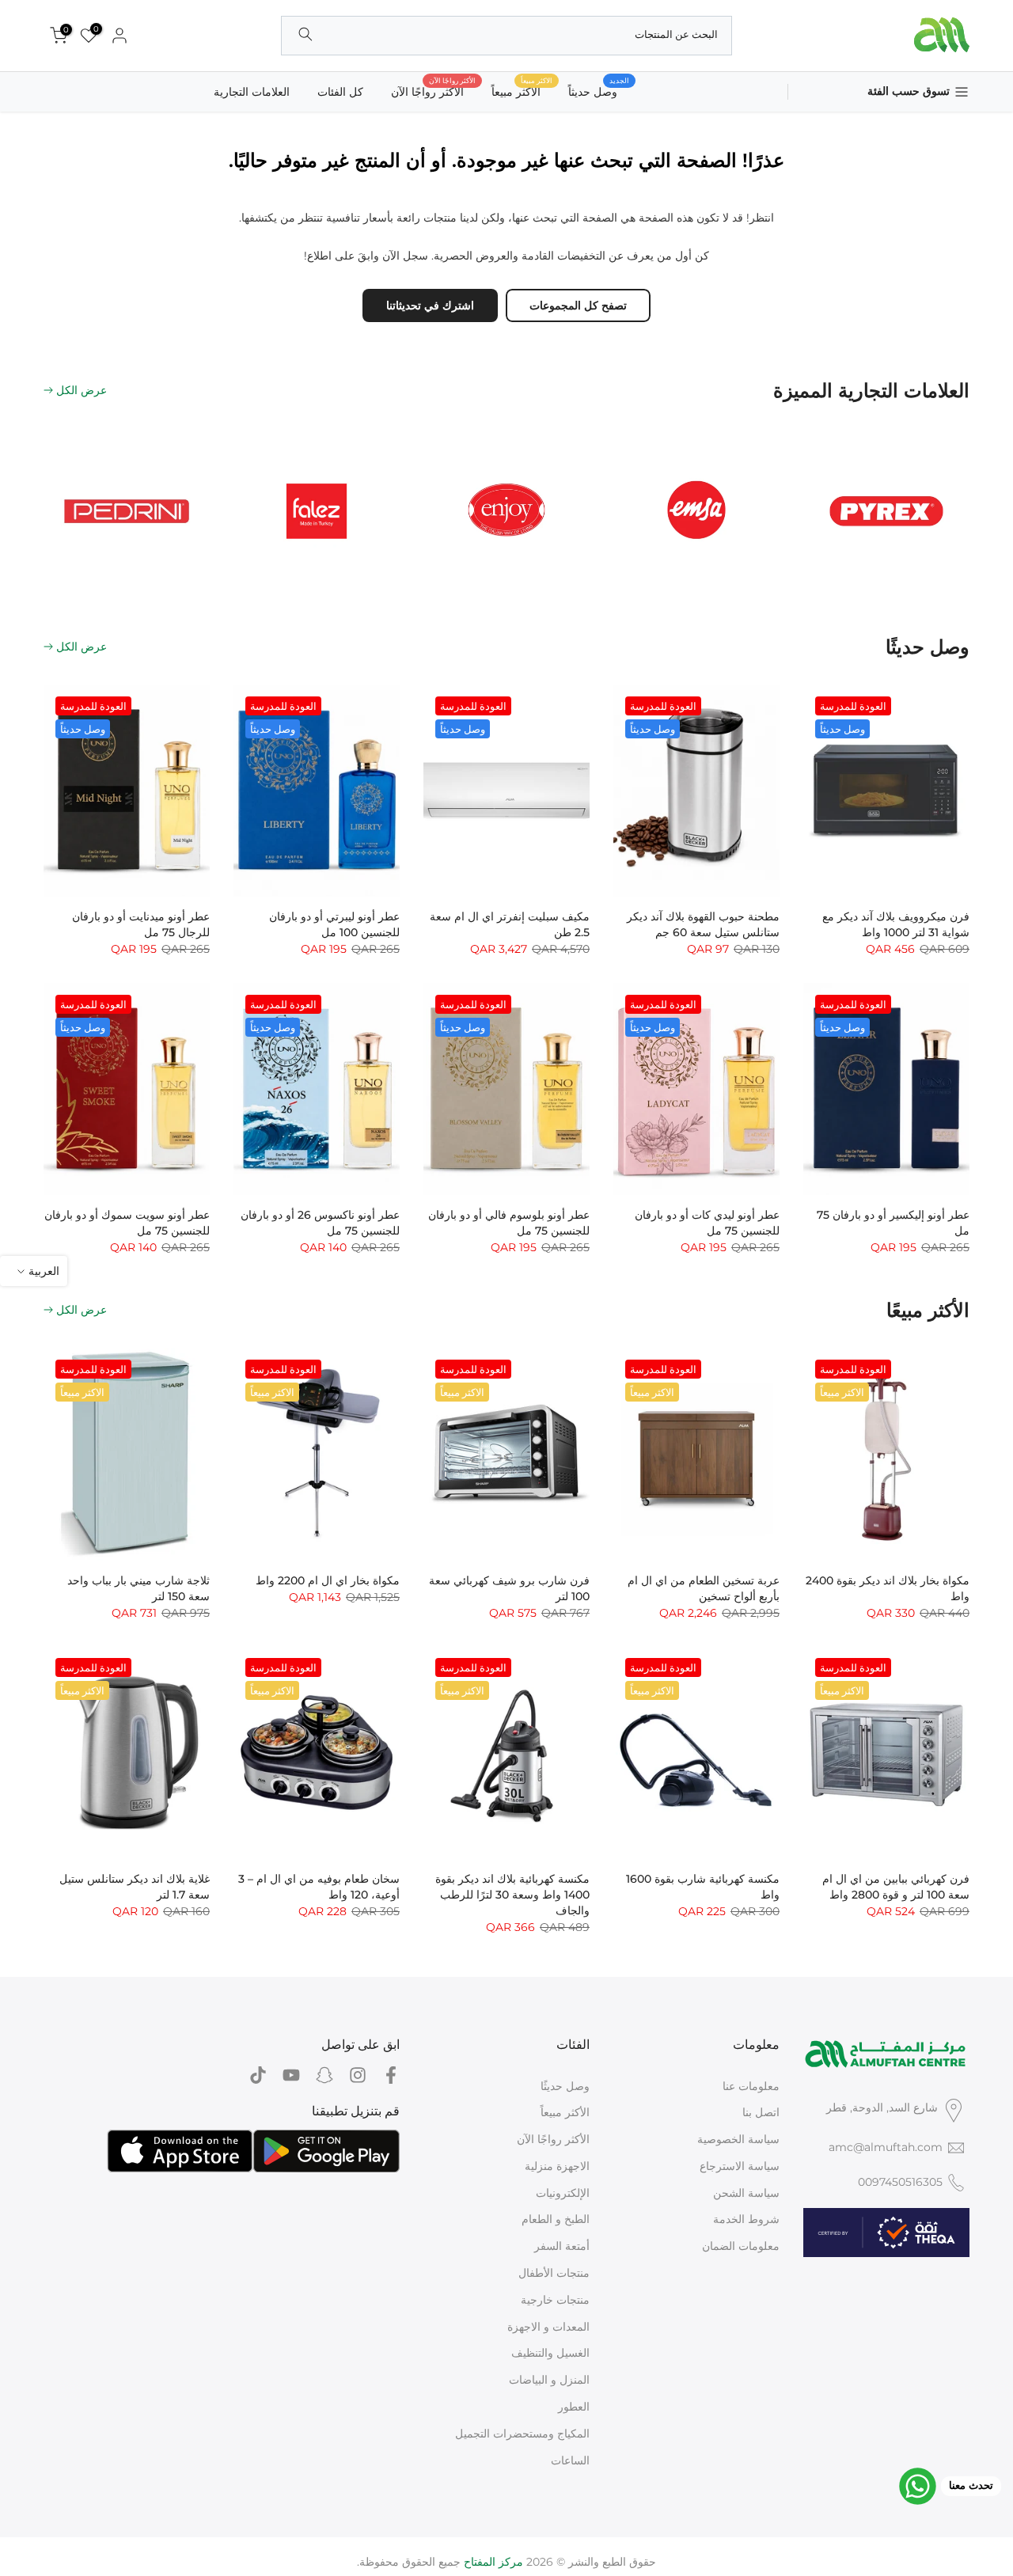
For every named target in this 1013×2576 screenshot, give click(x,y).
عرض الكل (82, 390)
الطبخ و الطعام (556, 2219)
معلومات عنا (751, 2086)
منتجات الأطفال (554, 2273)
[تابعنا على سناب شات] (324, 2075)
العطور (574, 2407)
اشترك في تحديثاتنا (430, 305)
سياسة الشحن (746, 2193)
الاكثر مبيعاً (522, 91)
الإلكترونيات (563, 2193)
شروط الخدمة (746, 2219)
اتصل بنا (761, 2112)
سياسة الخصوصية (738, 2139)
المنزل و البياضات (549, 2380)
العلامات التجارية (252, 92)
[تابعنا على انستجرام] (358, 2075)
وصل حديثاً (599, 91)
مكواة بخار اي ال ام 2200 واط (328, 1580)
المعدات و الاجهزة (548, 2327)
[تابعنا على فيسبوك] (391, 2075)
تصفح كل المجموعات (578, 305)
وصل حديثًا (565, 2086)
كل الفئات (340, 92)
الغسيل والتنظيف (550, 2353)
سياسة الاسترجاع (740, 2166)
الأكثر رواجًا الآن (433, 91)
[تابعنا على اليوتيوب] (291, 2075)
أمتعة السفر (562, 2246)
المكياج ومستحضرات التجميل (522, 2434)
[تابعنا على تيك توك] (258, 2075)
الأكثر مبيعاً (565, 2112)
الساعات (570, 2460)
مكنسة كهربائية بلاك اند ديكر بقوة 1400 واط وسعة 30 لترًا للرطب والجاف (512, 1895)
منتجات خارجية (555, 2300)
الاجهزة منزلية (557, 2166)
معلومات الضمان (741, 2246)
